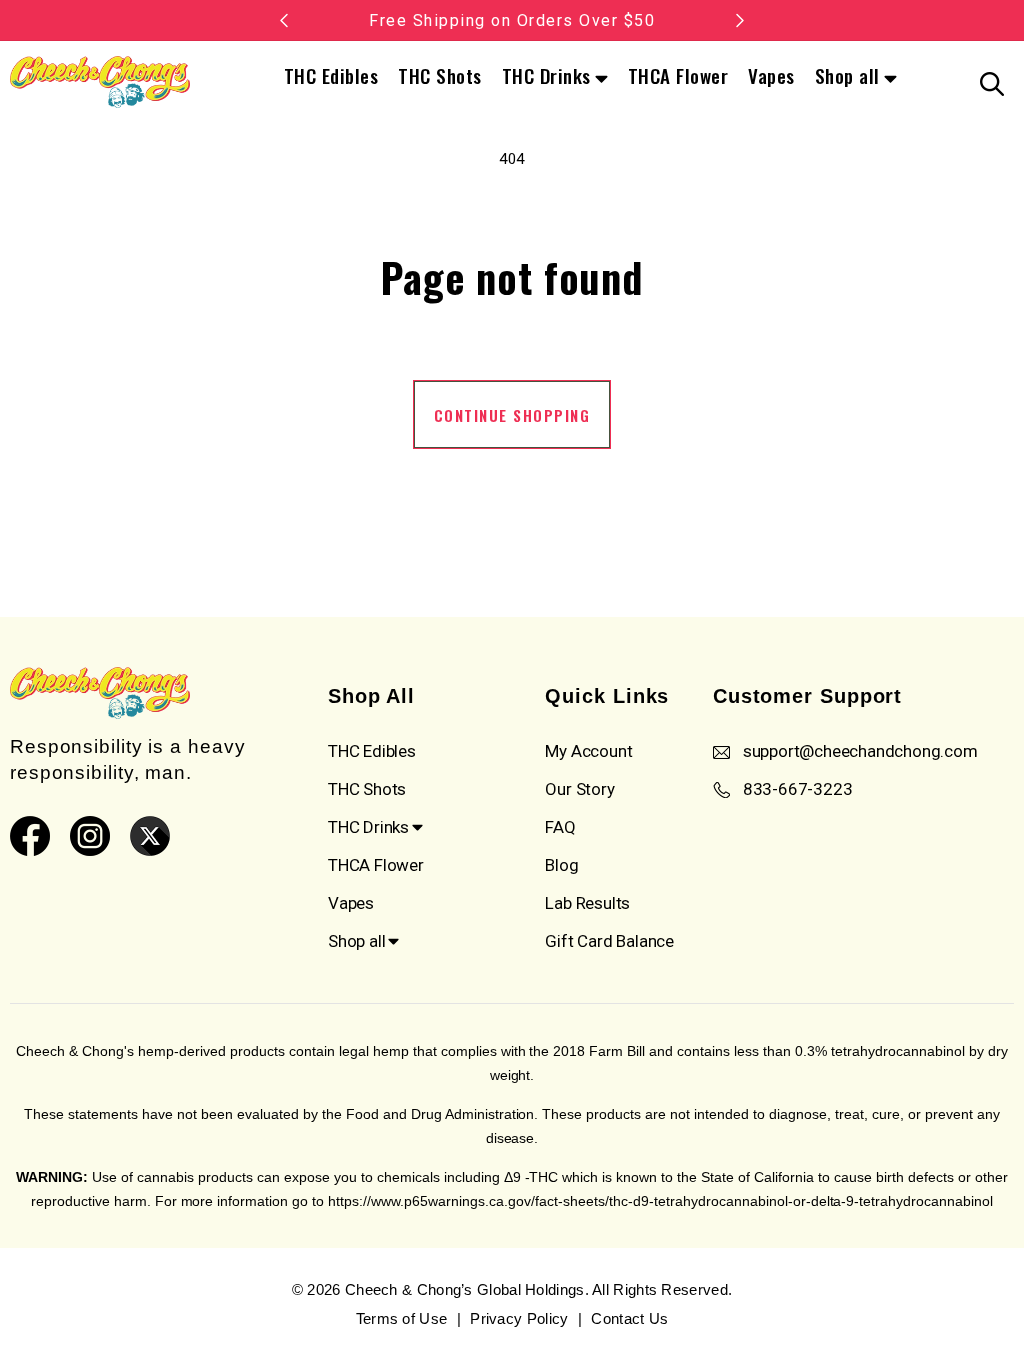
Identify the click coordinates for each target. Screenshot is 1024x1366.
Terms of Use (402, 1318)
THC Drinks (546, 77)
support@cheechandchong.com (860, 751)
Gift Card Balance (609, 941)
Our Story (579, 789)
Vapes (771, 75)
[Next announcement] (740, 20)
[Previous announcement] (284, 20)
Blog (561, 865)
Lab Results (587, 903)
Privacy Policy (519, 1318)
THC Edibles (331, 75)
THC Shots (440, 75)
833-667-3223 (798, 789)
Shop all (847, 77)
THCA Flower (678, 75)
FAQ (560, 827)
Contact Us (629, 1318)
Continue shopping (512, 415)
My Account (588, 751)
